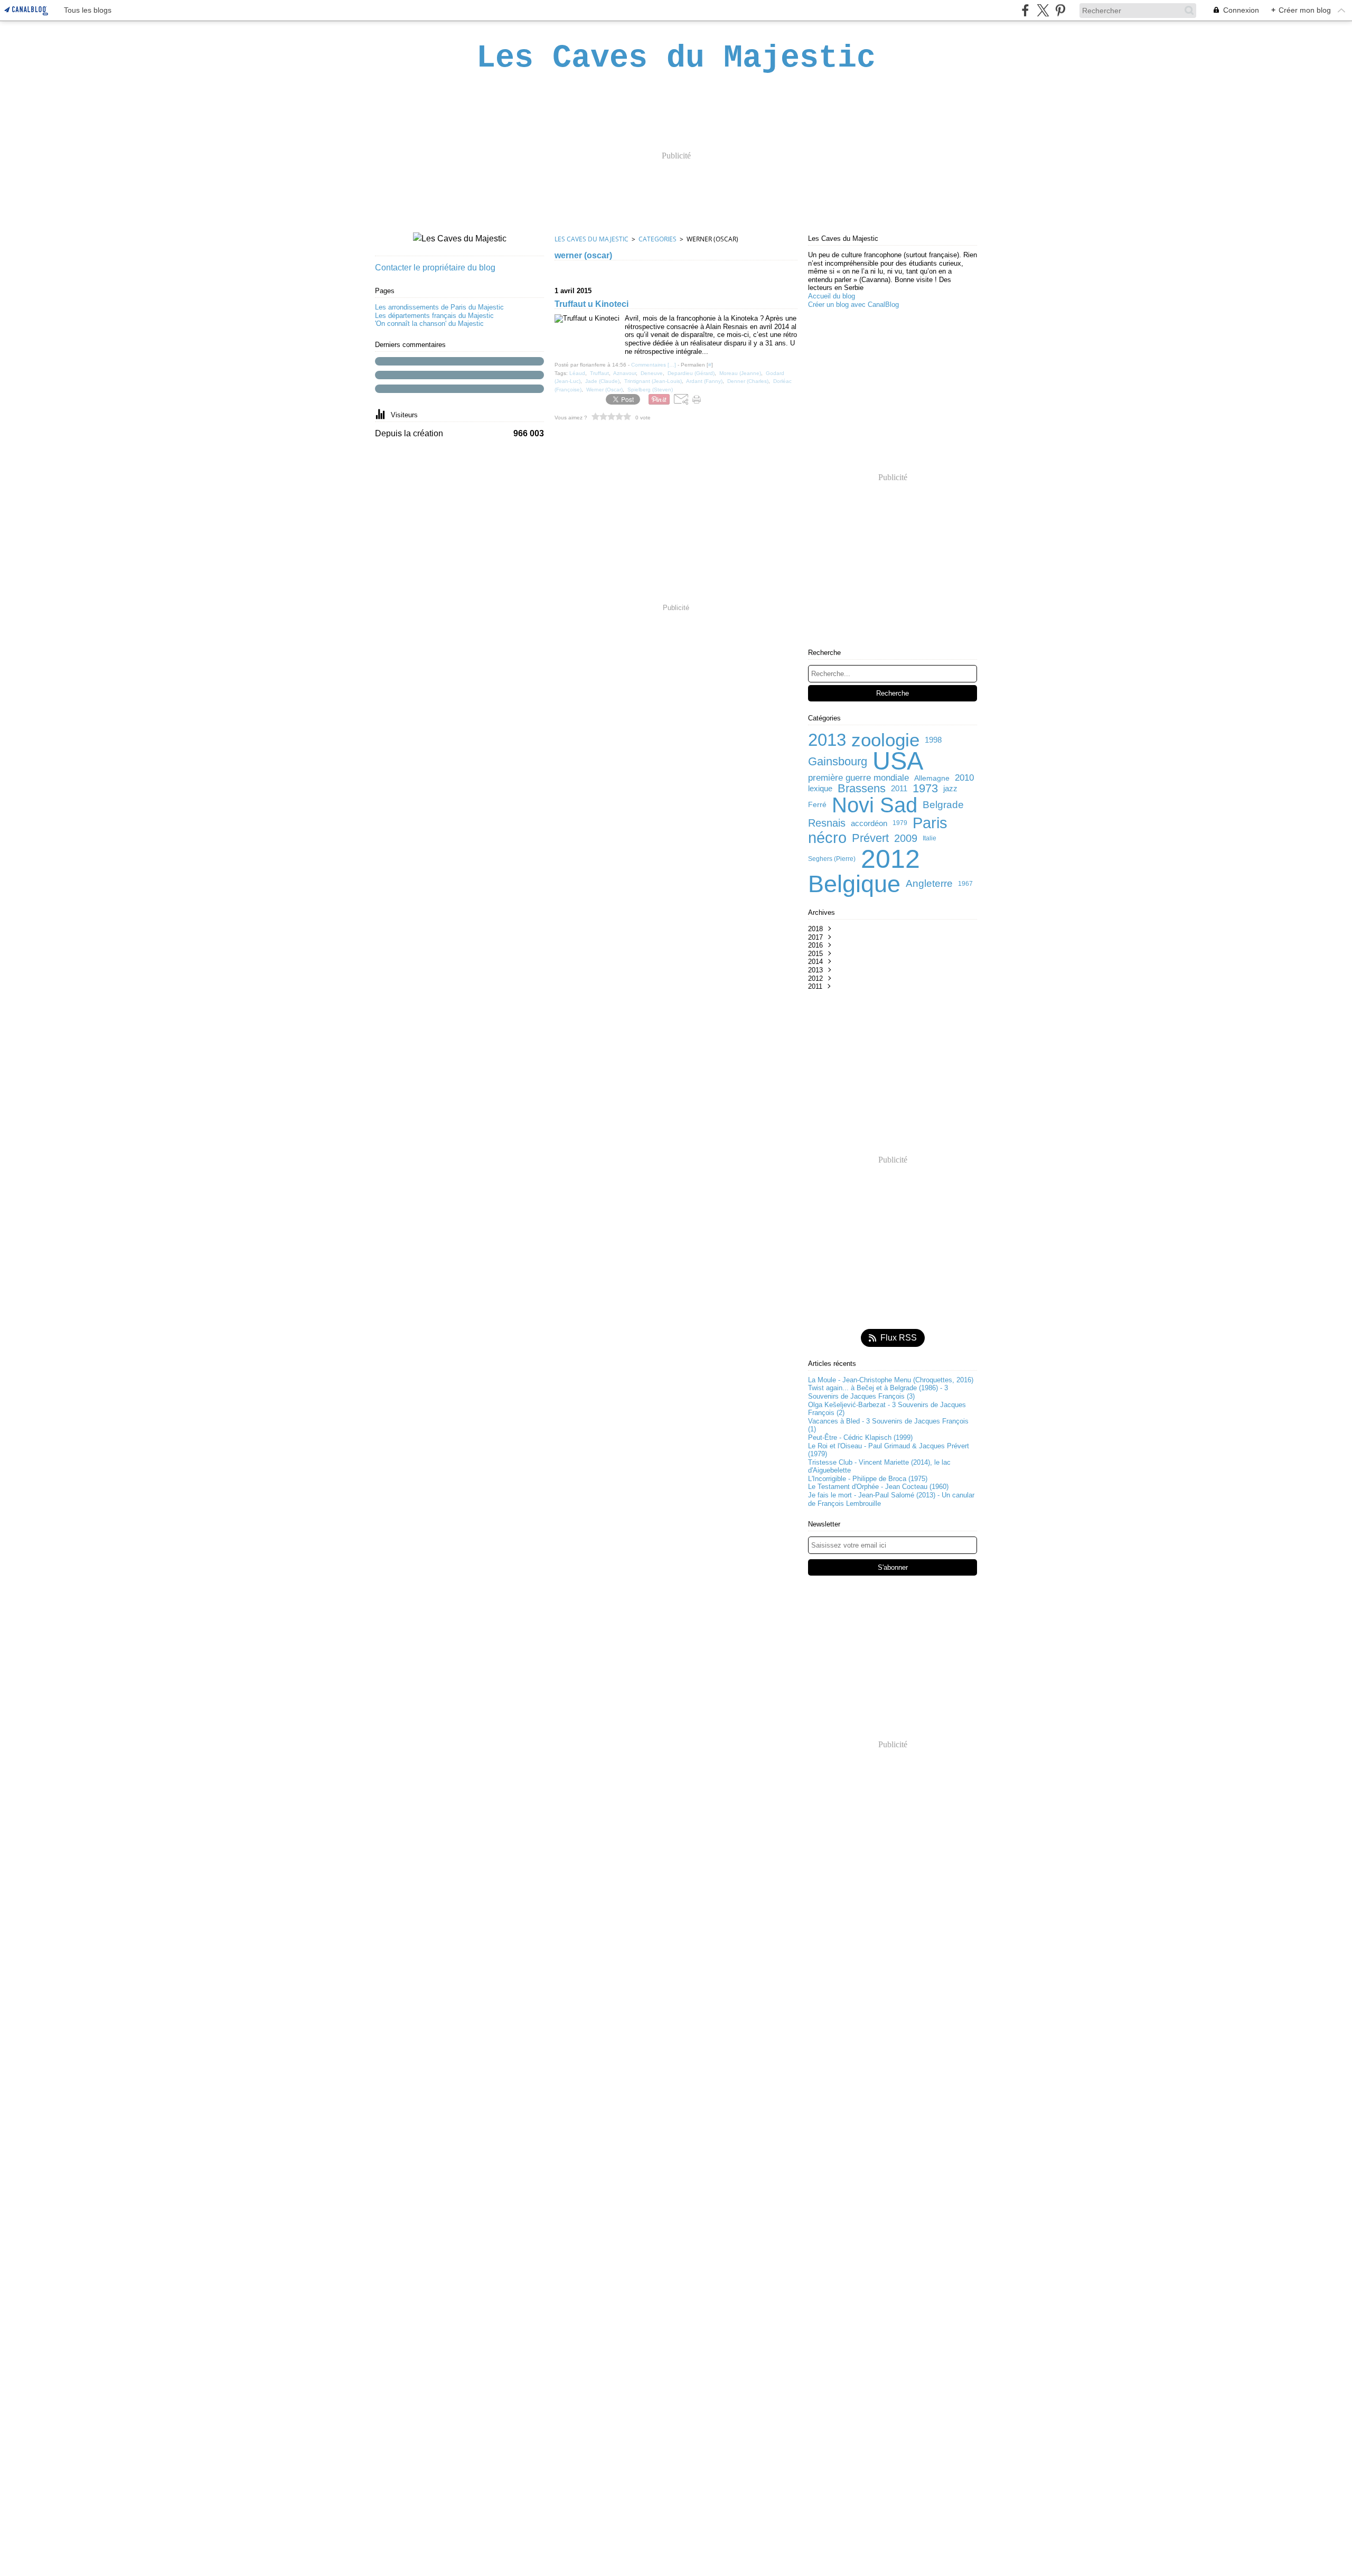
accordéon (869, 823)
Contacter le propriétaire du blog (435, 268)
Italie (929, 838)
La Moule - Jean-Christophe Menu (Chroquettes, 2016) (891, 1380)
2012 (890, 859)
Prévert (870, 838)
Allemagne (932, 779)
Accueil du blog (832, 296)
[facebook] (1025, 10)
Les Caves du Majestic (591, 239)
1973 (925, 789)
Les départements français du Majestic (434, 316)
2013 (827, 740)
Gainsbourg (838, 762)
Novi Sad (875, 805)
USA (898, 761)
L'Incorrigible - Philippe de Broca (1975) (868, 1479)
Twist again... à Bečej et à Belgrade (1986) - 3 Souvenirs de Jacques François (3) (878, 1392)
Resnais (827, 823)
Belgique (854, 884)
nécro (827, 838)
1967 (965, 884)
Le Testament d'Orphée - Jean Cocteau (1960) (878, 1487)
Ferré (817, 805)
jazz (950, 788)
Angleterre (929, 884)
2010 (964, 778)
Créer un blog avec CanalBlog (853, 305)
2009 (906, 838)
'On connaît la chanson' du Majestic (429, 324)
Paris (930, 823)
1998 (933, 740)
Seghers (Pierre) (832, 859)
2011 (899, 788)
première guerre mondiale (858, 778)
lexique (820, 788)
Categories (658, 239)
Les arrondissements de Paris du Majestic (439, 307)
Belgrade (943, 805)
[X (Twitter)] (1043, 10)
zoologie (885, 740)
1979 (900, 823)
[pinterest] (1060, 10)
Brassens (862, 789)
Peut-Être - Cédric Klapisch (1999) (860, 1437)
